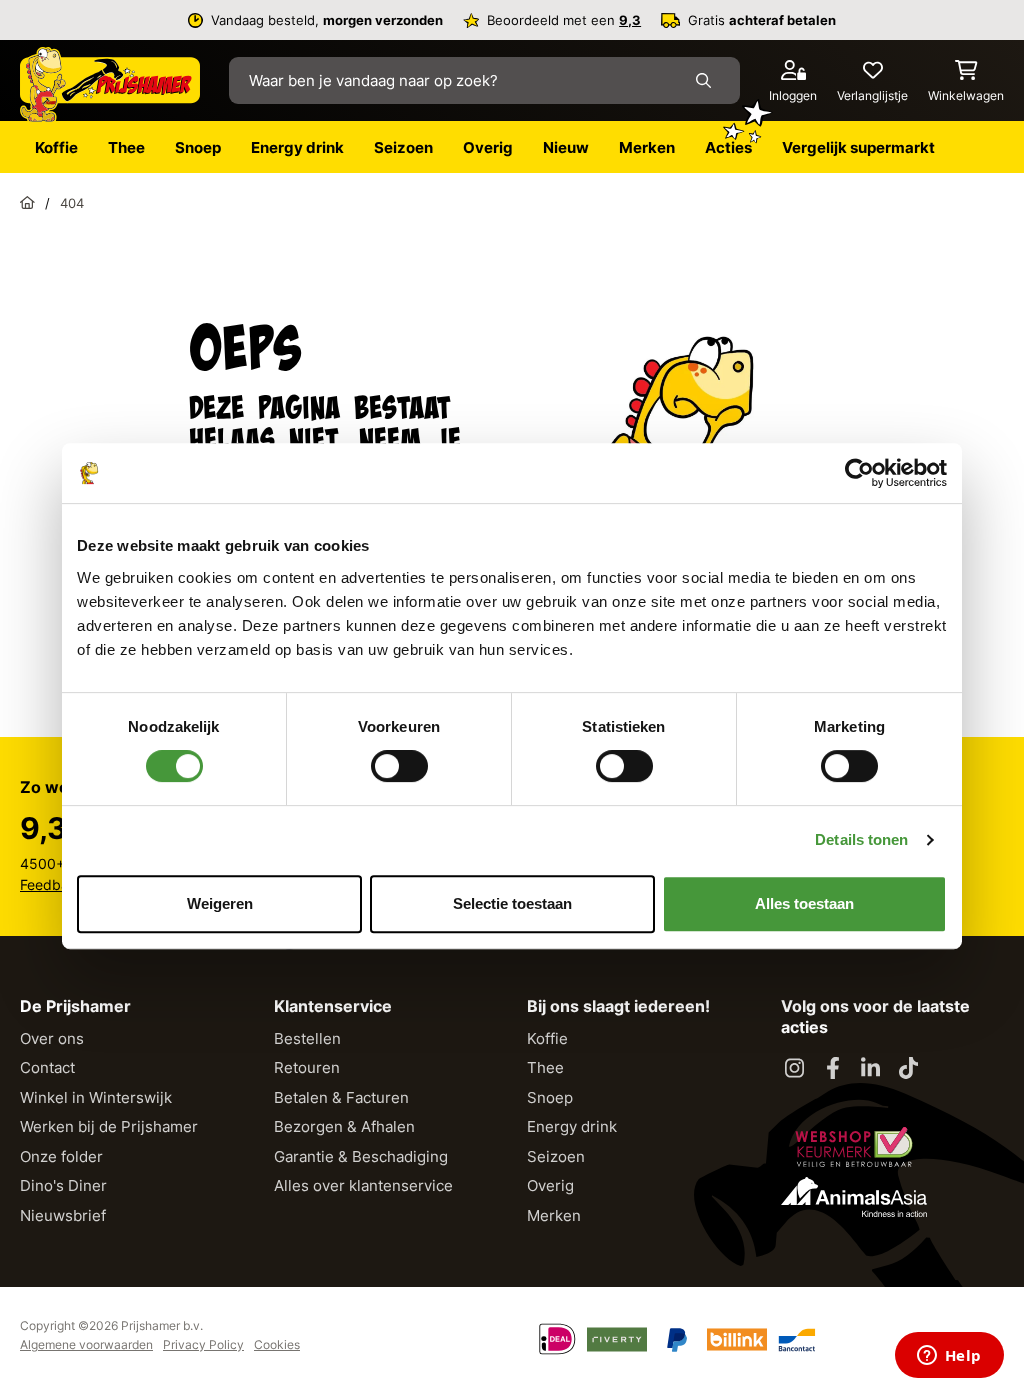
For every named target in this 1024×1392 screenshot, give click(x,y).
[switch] (399, 766)
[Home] (27, 203)
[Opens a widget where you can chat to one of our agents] (949, 1357)
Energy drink (572, 1126)
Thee (545, 1067)
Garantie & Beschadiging (361, 1156)
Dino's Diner (63, 1185)
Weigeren (220, 903)
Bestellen (307, 1038)
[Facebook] (833, 1069)
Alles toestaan (804, 903)
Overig (550, 1185)
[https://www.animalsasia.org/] (854, 1197)
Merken (554, 1215)
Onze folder (61, 1156)
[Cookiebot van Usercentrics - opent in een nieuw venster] (859, 473)
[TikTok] (909, 1069)
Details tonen (861, 839)
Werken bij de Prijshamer (109, 1126)
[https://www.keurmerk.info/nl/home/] (854, 1147)
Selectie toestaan (512, 903)
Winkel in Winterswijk (96, 1097)
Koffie (547, 1038)
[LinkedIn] (871, 1069)
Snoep (550, 1097)
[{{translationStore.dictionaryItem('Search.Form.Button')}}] (707, 80)
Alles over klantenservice (363, 1185)
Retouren (307, 1067)
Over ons (52, 1038)
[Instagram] (795, 1069)
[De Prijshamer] (110, 85)
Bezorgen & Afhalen (344, 1126)
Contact (47, 1067)
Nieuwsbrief (63, 1215)
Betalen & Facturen (341, 1097)
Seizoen (556, 1156)
